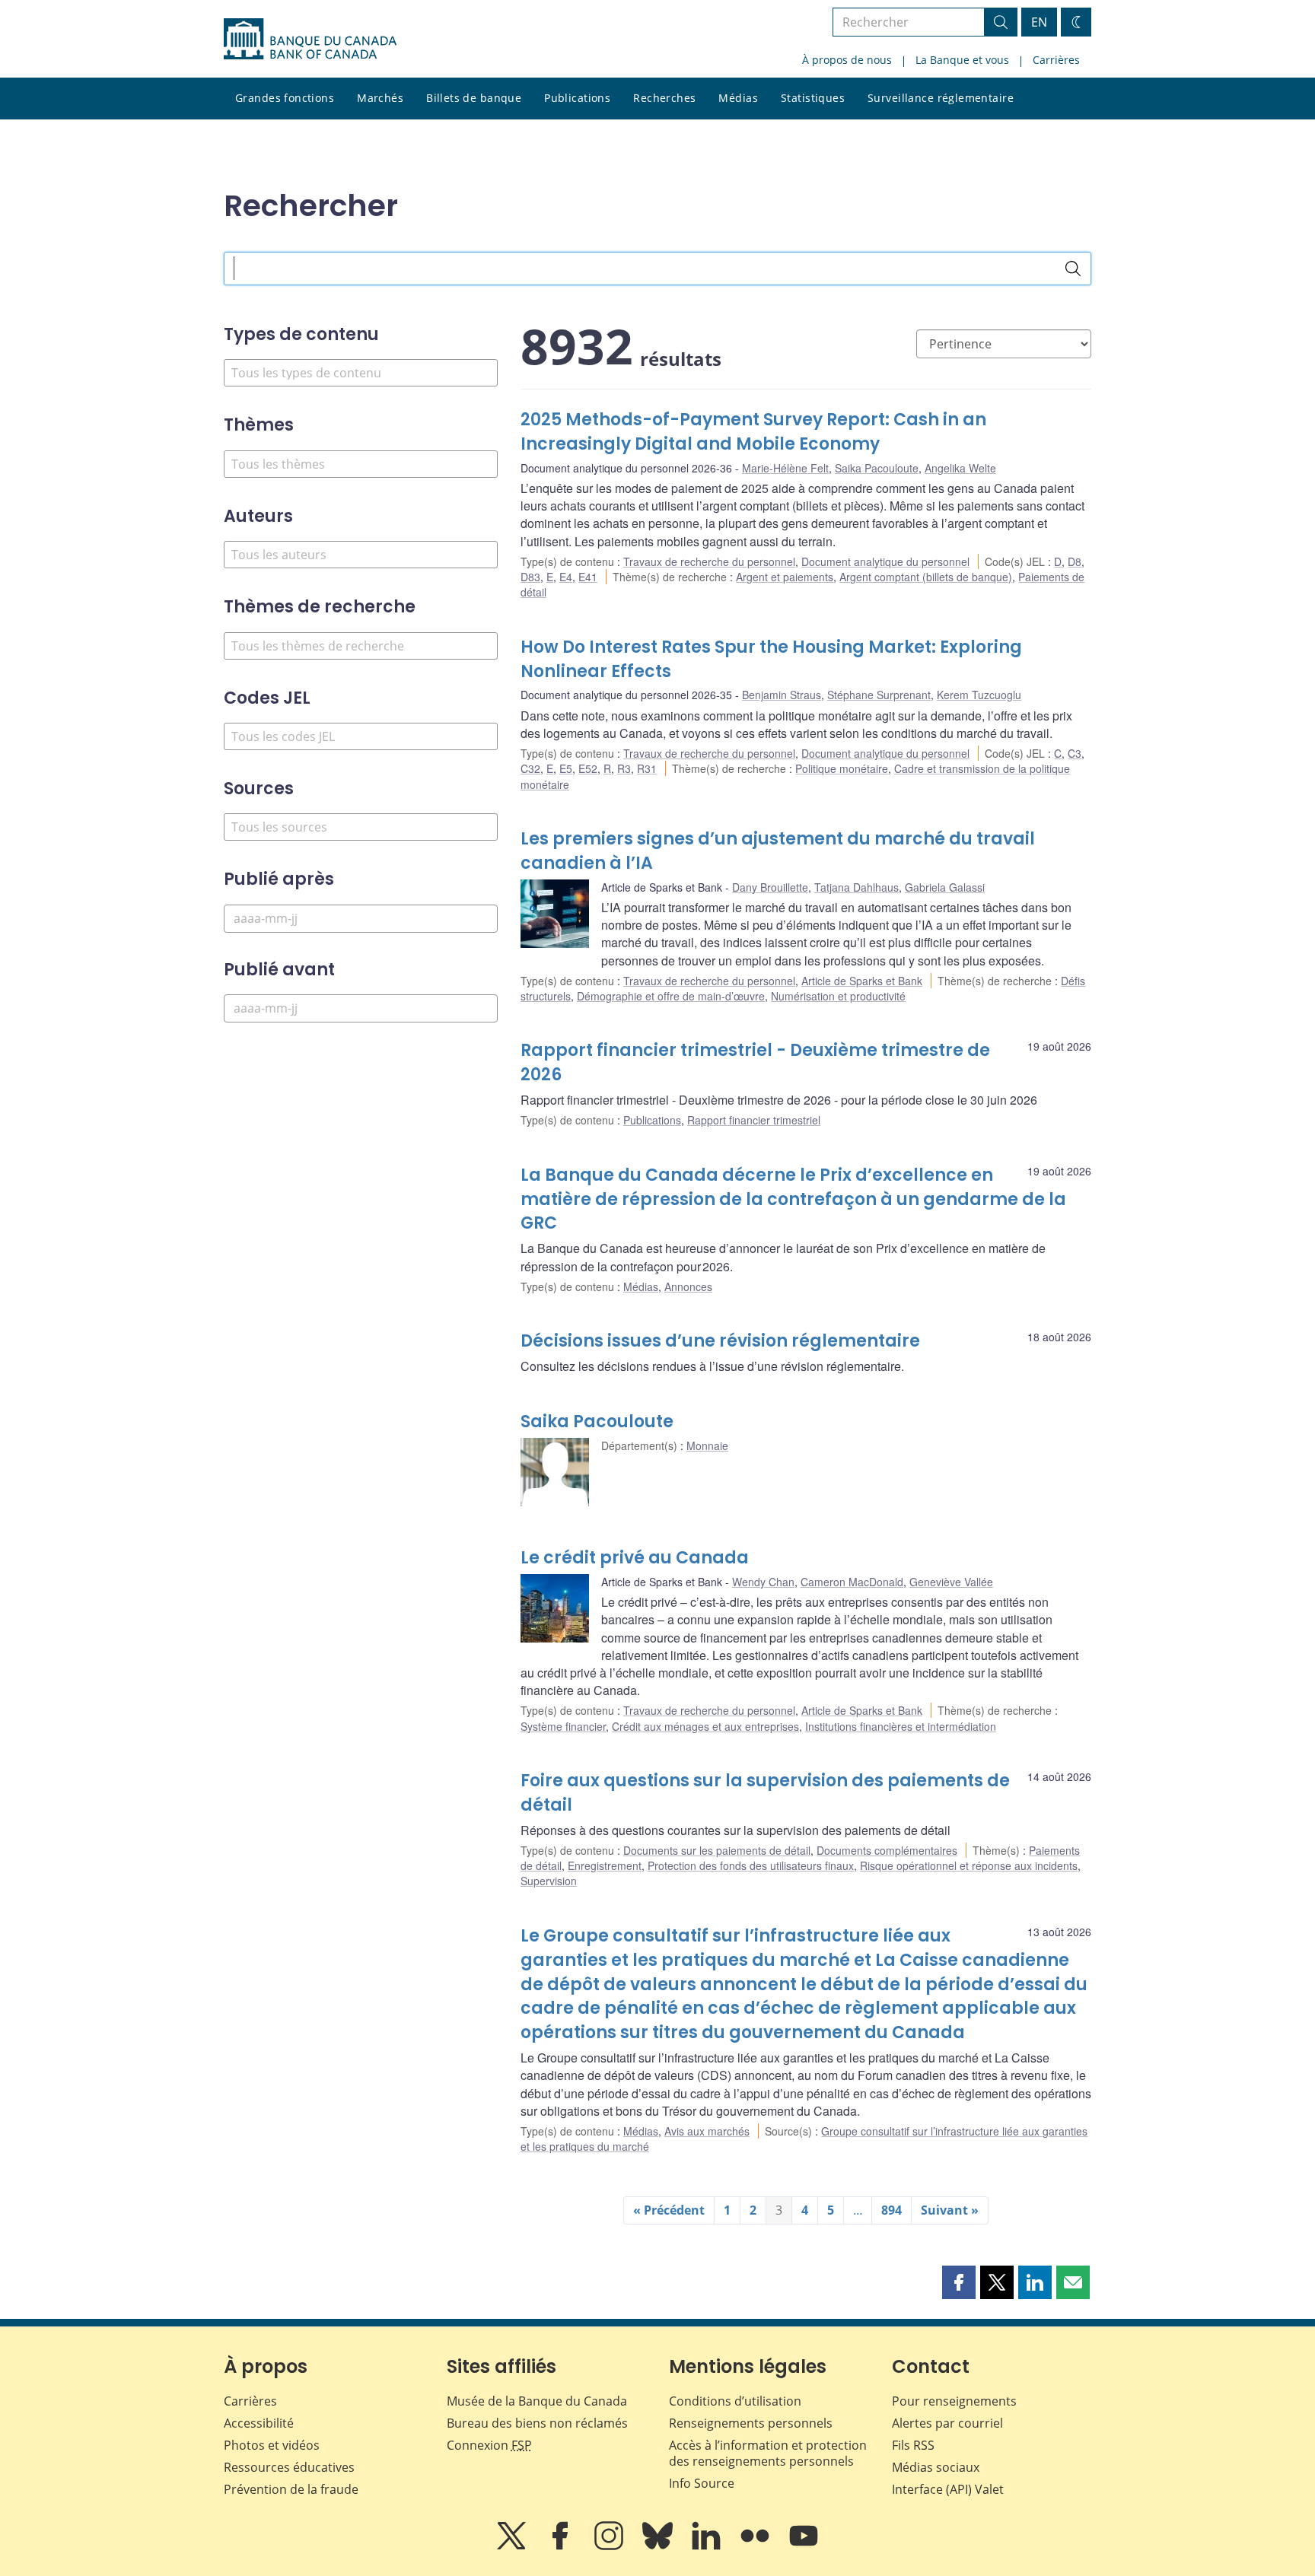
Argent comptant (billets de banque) (926, 577)
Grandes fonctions (285, 98)
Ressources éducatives (289, 2467)
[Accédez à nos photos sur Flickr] (756, 2546)
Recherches (664, 98)
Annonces (688, 1286)
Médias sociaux (936, 2467)
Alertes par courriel (947, 2423)
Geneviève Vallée (951, 1582)
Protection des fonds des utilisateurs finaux (751, 1865)
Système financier (563, 1726)
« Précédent (669, 2210)
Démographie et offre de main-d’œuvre (671, 996)
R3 (624, 768)
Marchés (380, 98)
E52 (588, 768)
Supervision (549, 1881)
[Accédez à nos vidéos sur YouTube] (804, 2546)
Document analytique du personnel (885, 561)
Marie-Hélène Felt (785, 468)
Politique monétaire (842, 768)
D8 (1075, 561)
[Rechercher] (1073, 269)
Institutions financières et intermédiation (901, 1726)
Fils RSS (913, 2445)
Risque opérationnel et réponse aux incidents (969, 1865)
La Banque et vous (962, 60)
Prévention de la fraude (291, 2489)
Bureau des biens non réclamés (537, 2423)
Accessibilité (259, 2423)
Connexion (489, 2445)
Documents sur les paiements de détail (717, 1850)
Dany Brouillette (770, 887)
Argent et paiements (785, 577)
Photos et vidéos (272, 2445)
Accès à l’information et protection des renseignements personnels (768, 2453)
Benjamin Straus (782, 695)
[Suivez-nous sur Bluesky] (659, 2546)
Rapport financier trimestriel (754, 1120)
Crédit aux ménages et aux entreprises (705, 1726)
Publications (577, 98)
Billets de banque (474, 98)
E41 (588, 577)
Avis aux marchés (707, 2131)
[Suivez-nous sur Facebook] (562, 2546)
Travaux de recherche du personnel (709, 561)
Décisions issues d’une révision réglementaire (720, 1341)
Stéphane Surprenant (879, 695)
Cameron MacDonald (852, 1582)
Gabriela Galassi (945, 887)
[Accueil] (310, 39)
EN (1039, 22)
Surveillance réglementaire (941, 98)
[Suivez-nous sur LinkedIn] (708, 2546)
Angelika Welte (960, 468)
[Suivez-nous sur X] (513, 2546)
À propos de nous (847, 60)
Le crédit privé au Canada (635, 1558)
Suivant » (950, 2210)
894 (892, 2210)
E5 (566, 768)
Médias (738, 98)
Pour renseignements (954, 2401)
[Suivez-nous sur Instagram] (610, 2546)
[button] (959, 2282)
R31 (647, 768)
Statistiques (813, 98)
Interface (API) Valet (948, 2489)
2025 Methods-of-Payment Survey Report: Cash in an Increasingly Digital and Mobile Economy (753, 432)
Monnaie (707, 1445)
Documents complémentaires (887, 1850)
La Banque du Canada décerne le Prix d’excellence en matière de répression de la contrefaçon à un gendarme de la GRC (793, 1199)
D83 (530, 577)
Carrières (1056, 60)
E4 (566, 577)
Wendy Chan (763, 1582)
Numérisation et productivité (838, 996)
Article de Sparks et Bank (862, 981)
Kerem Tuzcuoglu (979, 695)
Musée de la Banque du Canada (537, 2401)
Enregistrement (605, 1865)
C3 (1075, 753)
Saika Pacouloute (877, 468)
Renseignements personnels (751, 2423)
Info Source (702, 2483)
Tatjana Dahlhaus (857, 887)
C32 (530, 768)
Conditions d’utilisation (735, 2401)
